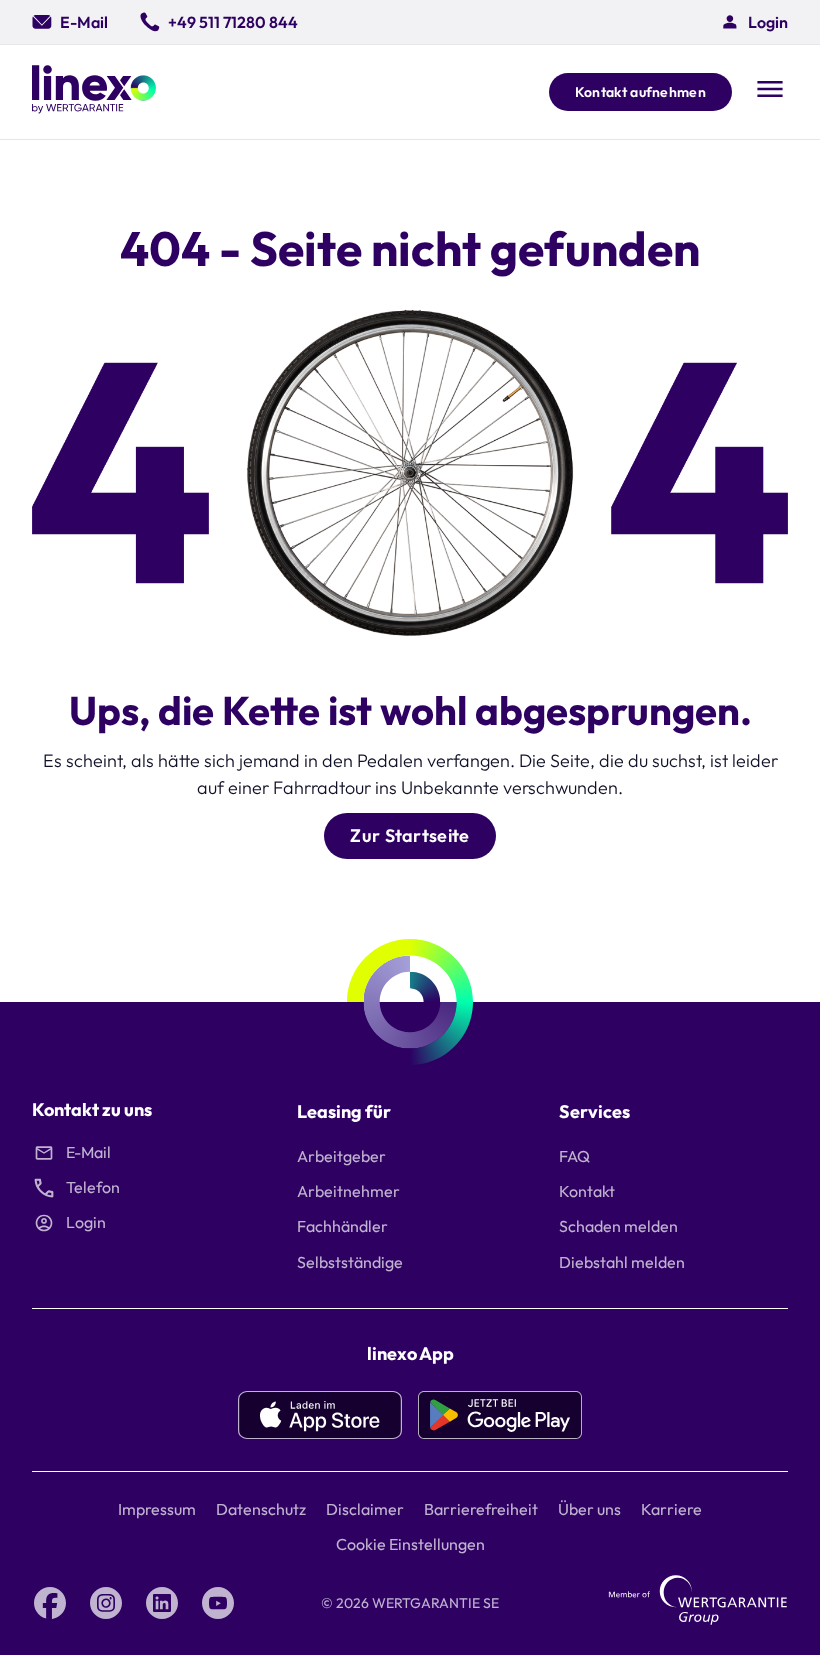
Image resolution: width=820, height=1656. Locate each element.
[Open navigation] (770, 91)
